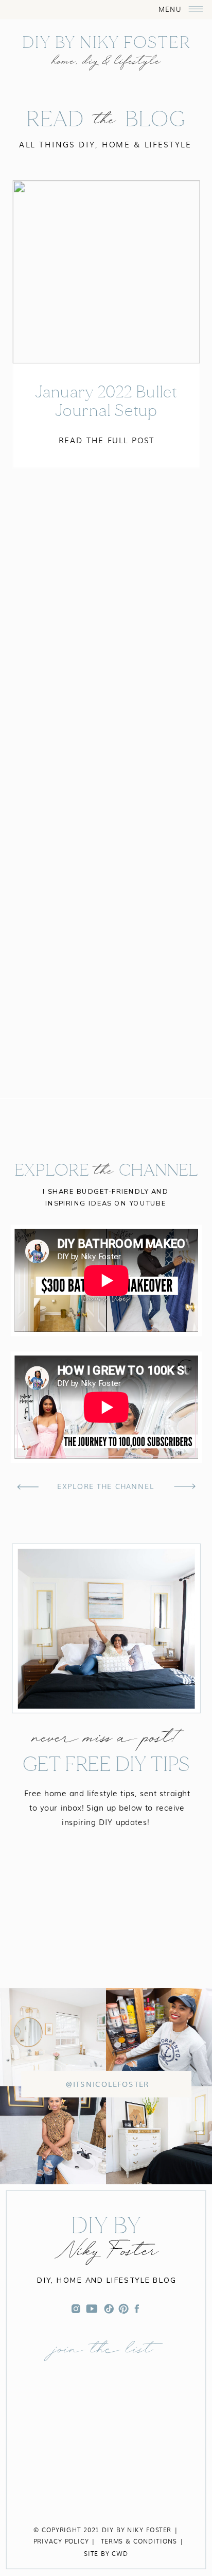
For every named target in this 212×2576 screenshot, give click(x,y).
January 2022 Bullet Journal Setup (106, 401)
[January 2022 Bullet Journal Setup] (106, 272)
